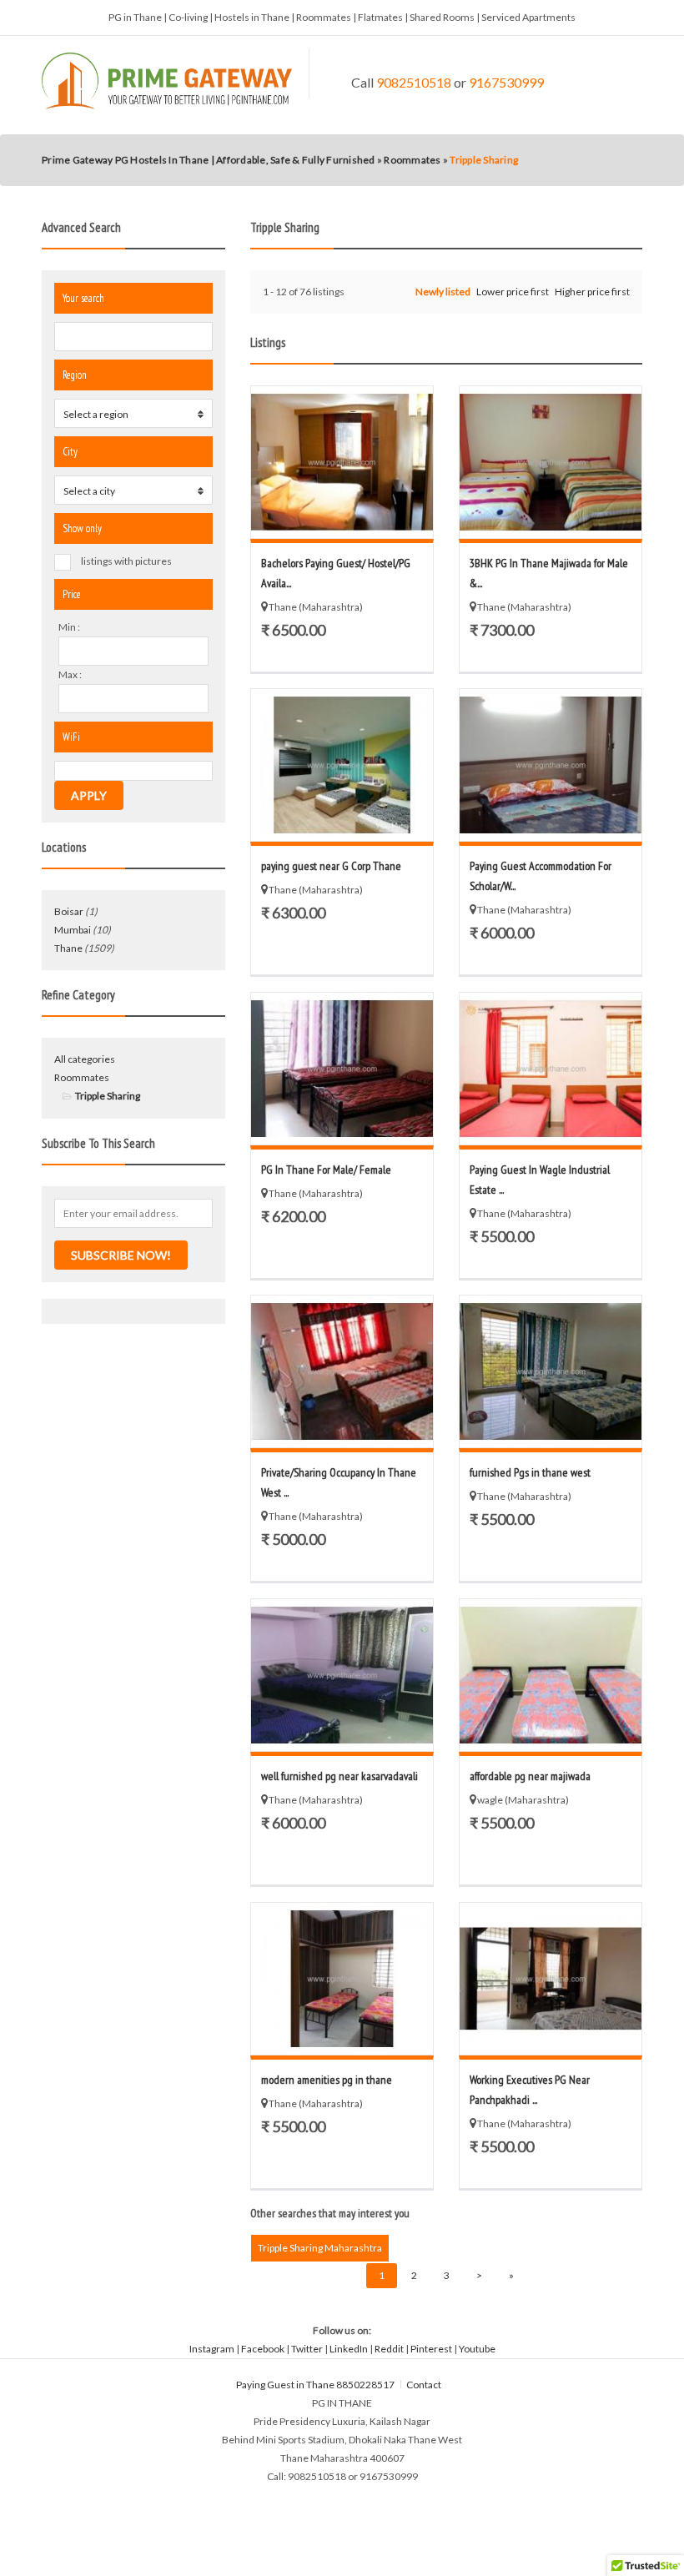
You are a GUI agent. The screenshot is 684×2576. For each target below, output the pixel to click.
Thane (68, 948)
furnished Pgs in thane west (530, 1472)
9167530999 (506, 82)
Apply (89, 795)
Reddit (389, 2349)
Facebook (263, 2349)
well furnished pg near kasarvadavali (339, 1776)
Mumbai (73, 930)
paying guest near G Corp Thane (331, 866)
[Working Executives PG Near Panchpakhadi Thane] (551, 1979)
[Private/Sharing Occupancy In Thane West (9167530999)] (342, 1371)
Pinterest (431, 2349)
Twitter (307, 2349)
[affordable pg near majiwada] (551, 1675)
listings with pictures (126, 561)
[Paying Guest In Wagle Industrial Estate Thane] (551, 1069)
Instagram (212, 2349)
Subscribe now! (121, 1255)
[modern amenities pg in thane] (342, 1979)
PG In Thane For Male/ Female (326, 1170)
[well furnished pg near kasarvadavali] (342, 1675)
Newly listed (443, 292)
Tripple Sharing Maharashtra (320, 2248)
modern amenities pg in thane (327, 2080)
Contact (425, 2385)
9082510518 (414, 82)
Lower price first (513, 292)
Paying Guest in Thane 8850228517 (315, 2385)
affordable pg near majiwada (530, 1776)
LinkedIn (349, 2349)
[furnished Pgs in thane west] (551, 1371)
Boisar (69, 911)
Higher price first (592, 292)
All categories (85, 1059)
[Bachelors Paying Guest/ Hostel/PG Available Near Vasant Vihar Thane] (342, 462)
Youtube (477, 2349)
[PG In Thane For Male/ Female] (342, 1069)
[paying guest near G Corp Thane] (342, 765)
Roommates (82, 1077)
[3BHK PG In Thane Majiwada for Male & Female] (551, 462)
